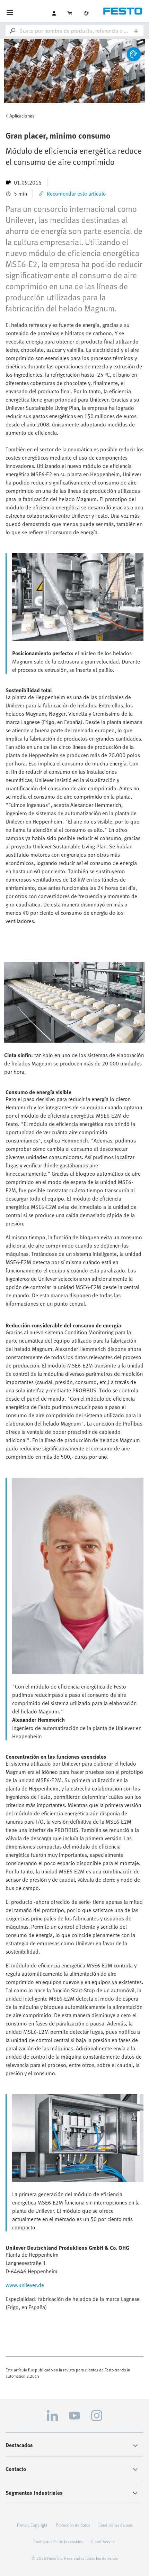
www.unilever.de (25, 2285)
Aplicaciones (22, 116)
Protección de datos (73, 2525)
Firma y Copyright (32, 2525)
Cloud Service (103, 2541)
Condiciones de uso (115, 2525)
